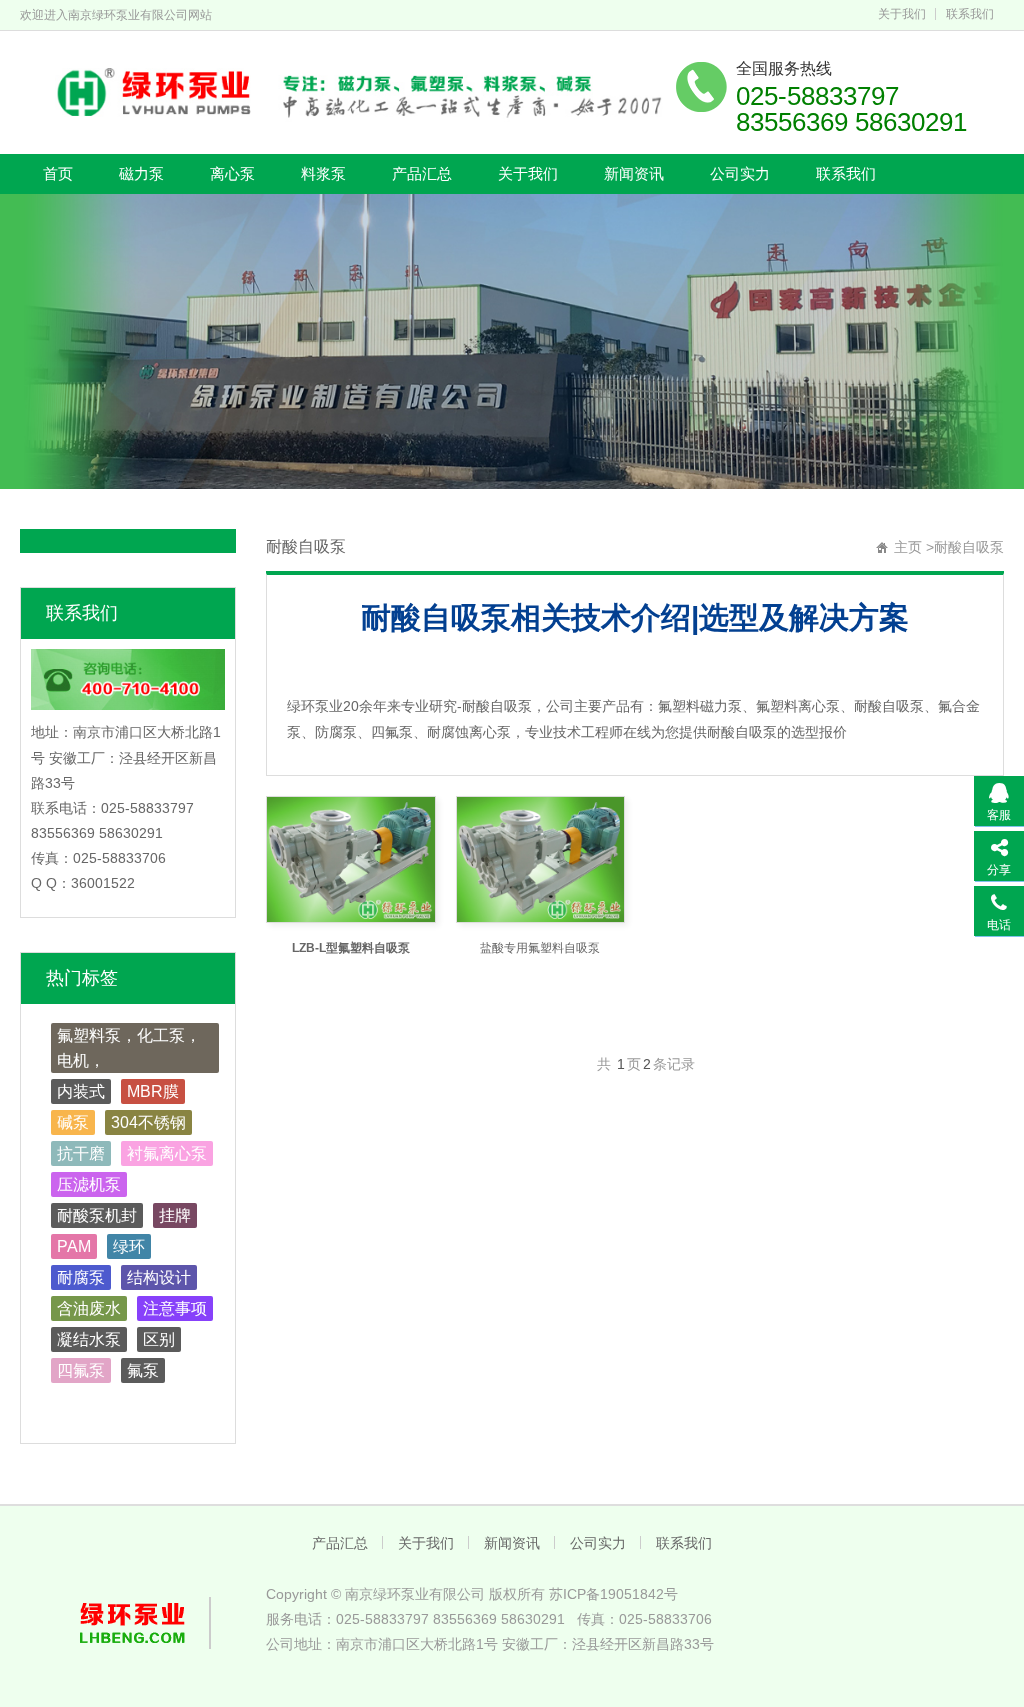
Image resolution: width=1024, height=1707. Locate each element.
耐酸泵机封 (97, 1215)
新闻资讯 (634, 173)
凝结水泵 (89, 1339)
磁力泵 (141, 173)
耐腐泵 (81, 1277)
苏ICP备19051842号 (613, 1594)
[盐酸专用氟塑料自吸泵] (540, 859)
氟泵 (143, 1370)
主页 (908, 547)
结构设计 (159, 1277)
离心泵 (232, 173)
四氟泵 (81, 1370)
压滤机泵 (89, 1184)
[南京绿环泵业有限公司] (347, 90)
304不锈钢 (148, 1122)
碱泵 (73, 1122)
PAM (74, 1246)
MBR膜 (153, 1091)
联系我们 (970, 14)
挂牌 (175, 1215)
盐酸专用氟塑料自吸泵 (540, 948)
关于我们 (902, 14)
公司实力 (740, 173)
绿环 (129, 1246)
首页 (58, 173)
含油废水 (89, 1308)
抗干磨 (81, 1153)
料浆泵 (323, 173)
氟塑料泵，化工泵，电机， (129, 1048)
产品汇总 (422, 173)
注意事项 (175, 1308)
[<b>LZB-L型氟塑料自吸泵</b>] (350, 859)
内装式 (81, 1091)
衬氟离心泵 (167, 1153)
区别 (159, 1339)
